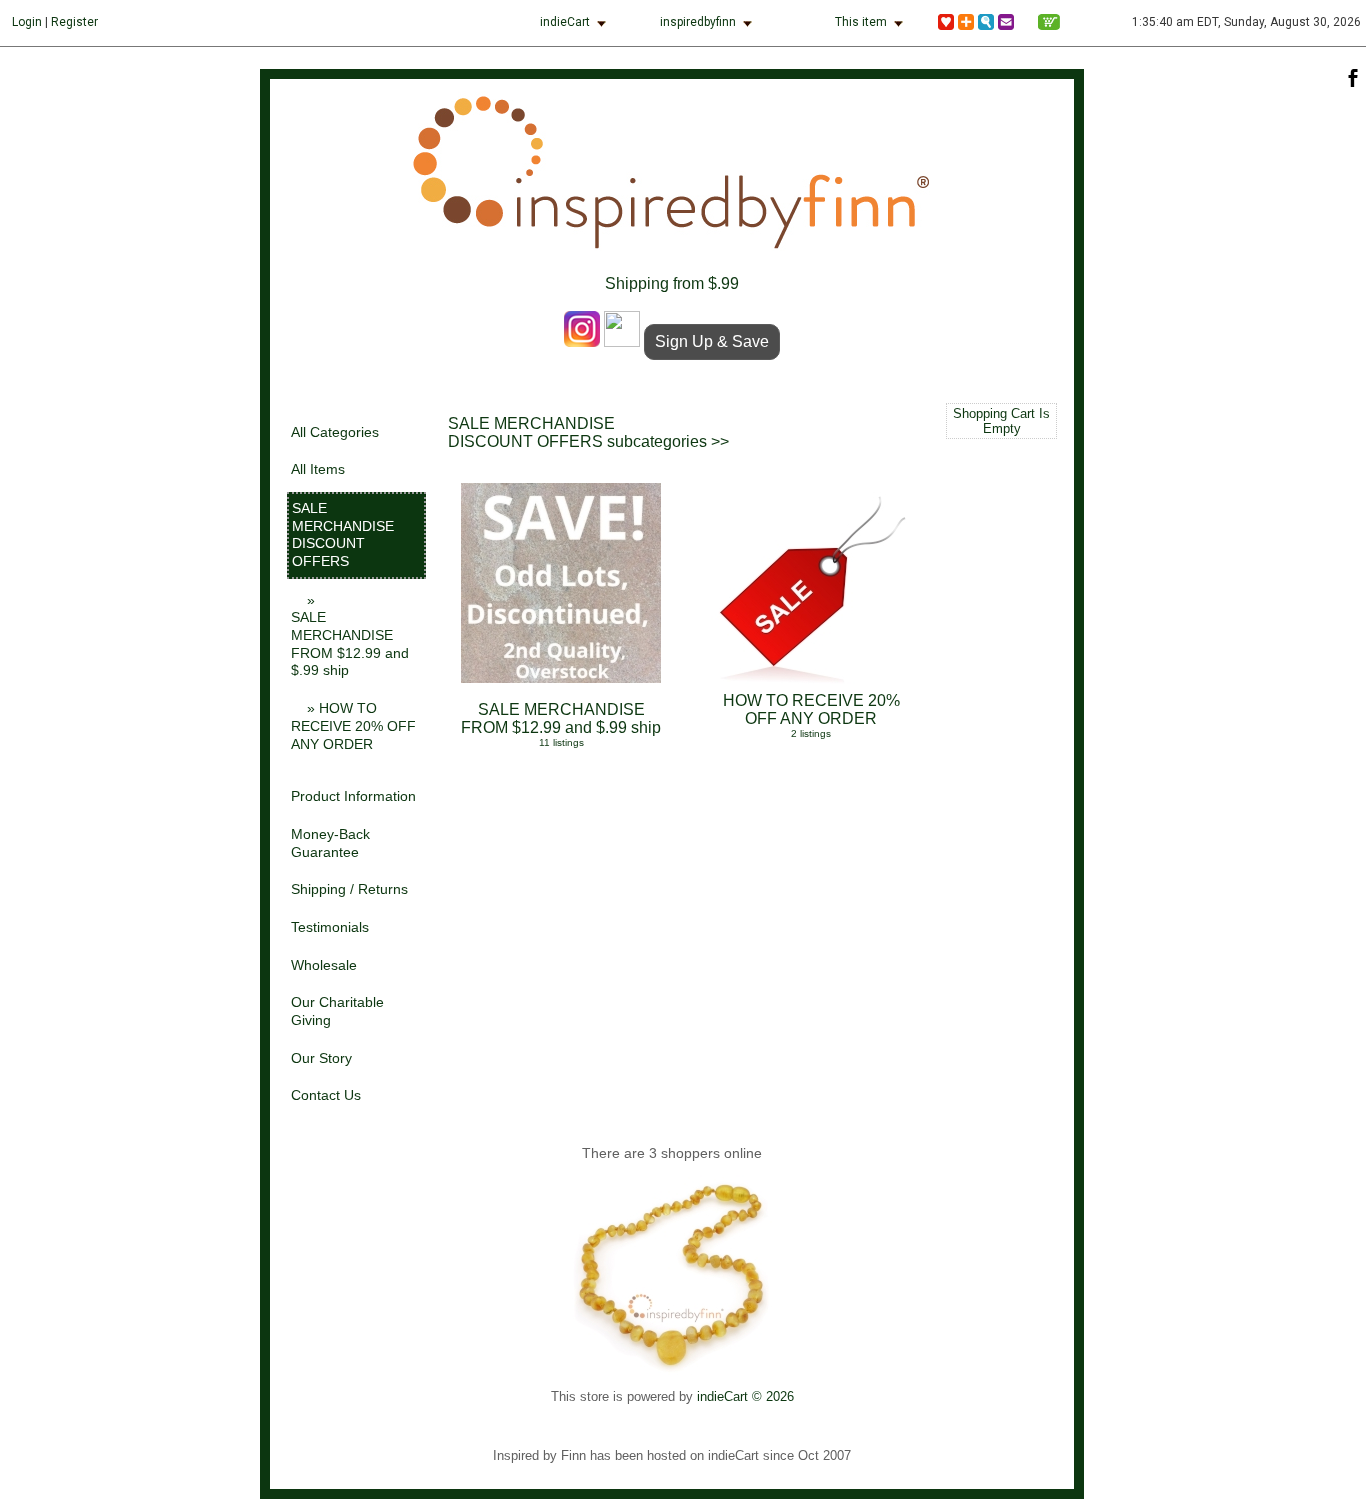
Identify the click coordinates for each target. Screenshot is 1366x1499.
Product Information (353, 796)
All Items (318, 469)
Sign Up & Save (712, 341)
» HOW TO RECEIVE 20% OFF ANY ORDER (353, 726)
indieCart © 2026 (745, 1396)
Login (27, 22)
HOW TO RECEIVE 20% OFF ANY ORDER (811, 715)
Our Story (321, 1058)
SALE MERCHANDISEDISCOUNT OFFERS (343, 535)
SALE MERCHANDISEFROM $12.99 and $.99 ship (561, 724)
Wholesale (324, 965)
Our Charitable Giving (337, 1011)
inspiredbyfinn (698, 22)
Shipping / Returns (349, 889)
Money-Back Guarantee (330, 843)
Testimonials (330, 927)
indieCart (565, 22)
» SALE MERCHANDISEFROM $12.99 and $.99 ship (350, 636)
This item (861, 22)
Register (74, 22)
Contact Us (326, 1095)
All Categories (335, 432)
